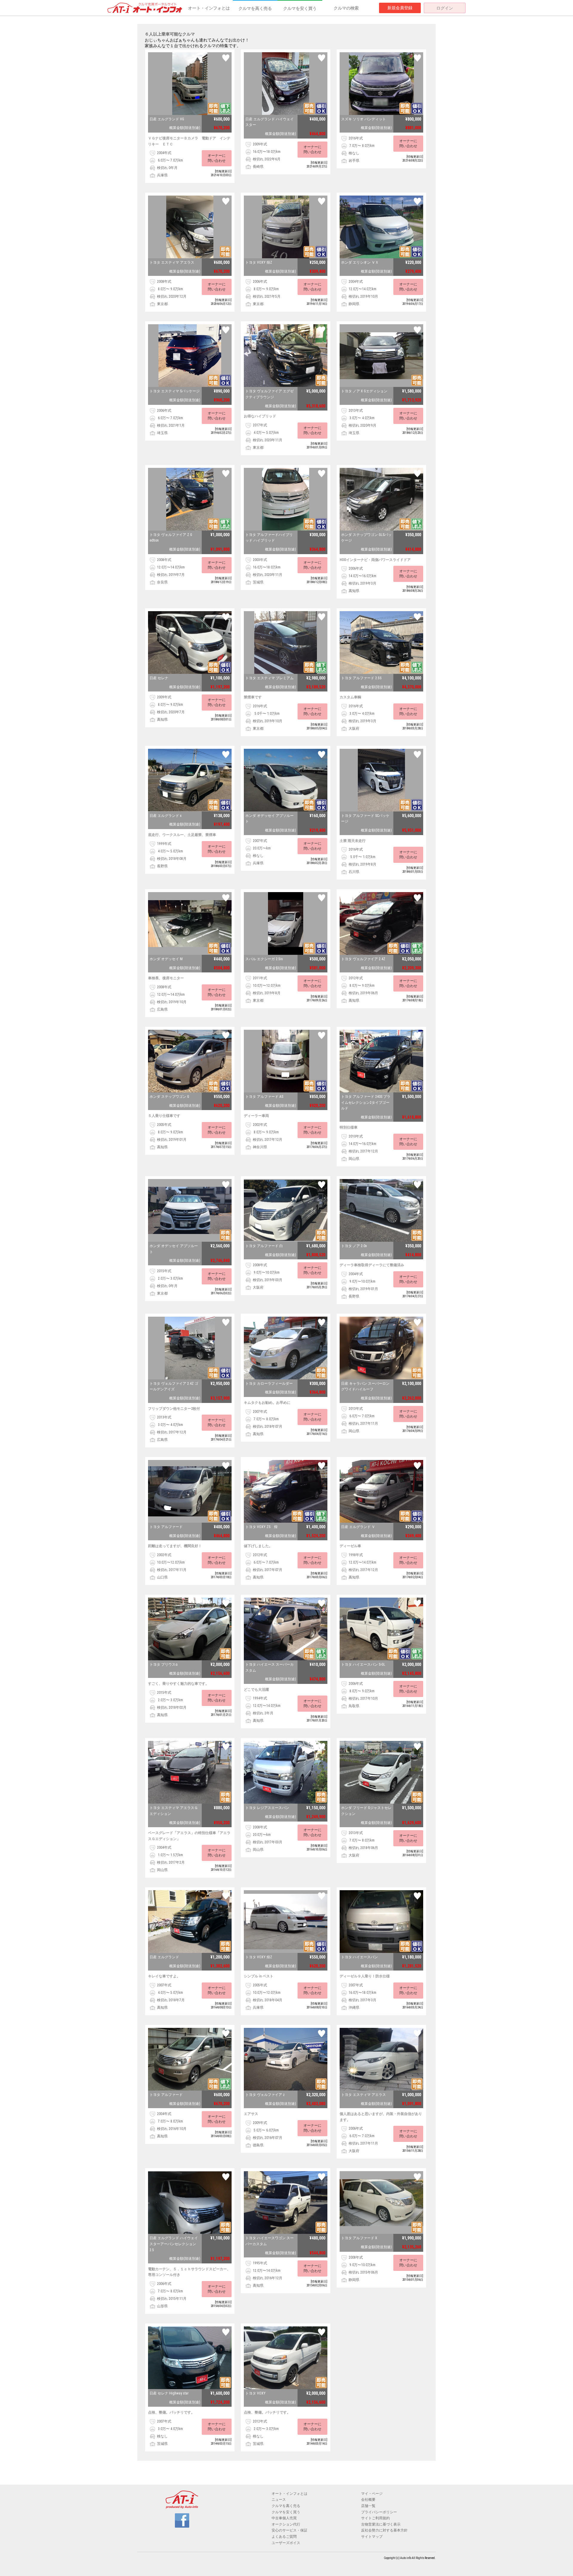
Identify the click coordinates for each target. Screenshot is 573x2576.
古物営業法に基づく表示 (381, 2524)
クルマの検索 (346, 8)
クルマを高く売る (255, 8)
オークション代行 (286, 2524)
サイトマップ (372, 2537)
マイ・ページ (372, 2494)
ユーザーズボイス (286, 2543)
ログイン (445, 8)
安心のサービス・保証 (289, 2530)
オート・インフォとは (209, 8)
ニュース (279, 2500)
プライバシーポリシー (379, 2512)
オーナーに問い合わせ (217, 158)
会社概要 (368, 2500)
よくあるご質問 (284, 2537)
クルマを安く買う (300, 8)
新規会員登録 (400, 8)
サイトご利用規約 (375, 2518)
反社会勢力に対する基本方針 (384, 2530)
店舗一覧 (368, 2506)
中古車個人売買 (284, 2518)
